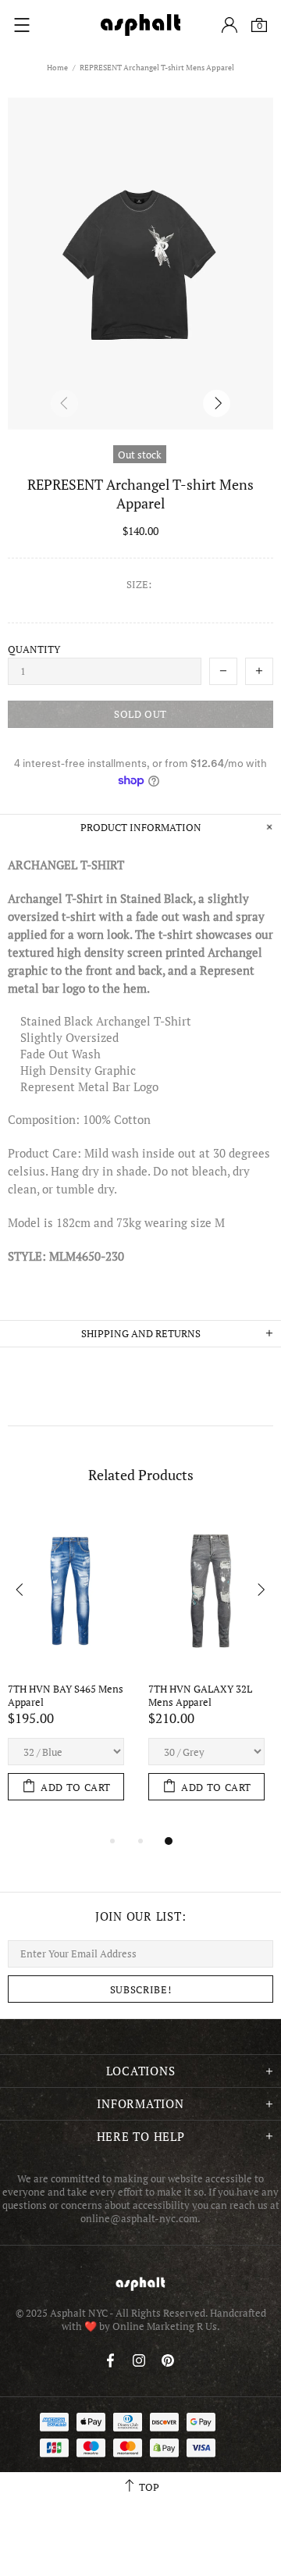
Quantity (34, 649)
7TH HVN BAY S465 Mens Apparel (67, 1696)
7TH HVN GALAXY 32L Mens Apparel (201, 1696)
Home (57, 68)
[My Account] (229, 25)
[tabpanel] (70, 1672)
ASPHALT (140, 2283)
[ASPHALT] (140, 25)
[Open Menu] (22, 25)
